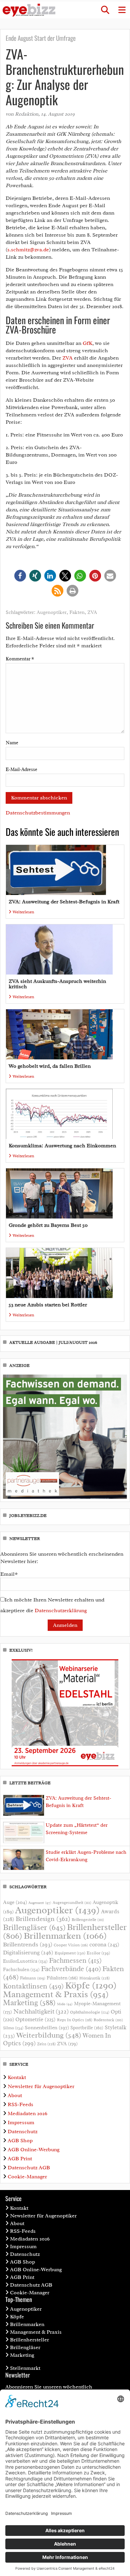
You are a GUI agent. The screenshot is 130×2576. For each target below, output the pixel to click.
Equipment (70, 1953)
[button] (105, 10)
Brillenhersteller (29, 2340)
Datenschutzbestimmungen (38, 813)
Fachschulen (21, 1970)
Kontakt (17, 2077)
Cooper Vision (71, 1945)
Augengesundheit (72, 1903)
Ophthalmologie (90, 2012)
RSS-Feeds (20, 2104)
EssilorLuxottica (25, 1961)
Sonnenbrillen (47, 2028)
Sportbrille (87, 2028)
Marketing (29, 2003)
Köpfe (91, 1985)
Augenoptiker (52, 612)
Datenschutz (22, 2132)
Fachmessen (75, 1960)
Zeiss (46, 2044)
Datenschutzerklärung (61, 1611)
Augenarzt (40, 1903)
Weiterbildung (49, 2035)
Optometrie (35, 2019)
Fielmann (33, 1978)
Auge (15, 1902)
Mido (65, 2004)
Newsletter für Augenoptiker (41, 2086)
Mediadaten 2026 (27, 2113)
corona (104, 1944)
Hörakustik (94, 1978)
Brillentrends (28, 1944)
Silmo (13, 2028)
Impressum (21, 2122)
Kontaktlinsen (33, 1986)
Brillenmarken (65, 1936)
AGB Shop (20, 2141)
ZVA (67, 358)
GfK (87, 343)
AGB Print (20, 2159)
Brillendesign (43, 1919)
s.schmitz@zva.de (28, 250)
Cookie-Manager (27, 2177)
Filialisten (62, 1978)
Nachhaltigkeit (41, 2012)
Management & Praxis (56, 1994)
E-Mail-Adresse (21, 769)
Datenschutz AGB (29, 2168)
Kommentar (20, 659)
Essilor (98, 1953)
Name (12, 743)
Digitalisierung (28, 1952)
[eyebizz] (29, 10)
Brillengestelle (88, 1920)
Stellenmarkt (25, 2368)
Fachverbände (71, 1969)
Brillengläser (34, 1927)
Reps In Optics (75, 2020)
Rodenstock (108, 2020)
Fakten (77, 612)
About (15, 2095)
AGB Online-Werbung (34, 2150)
